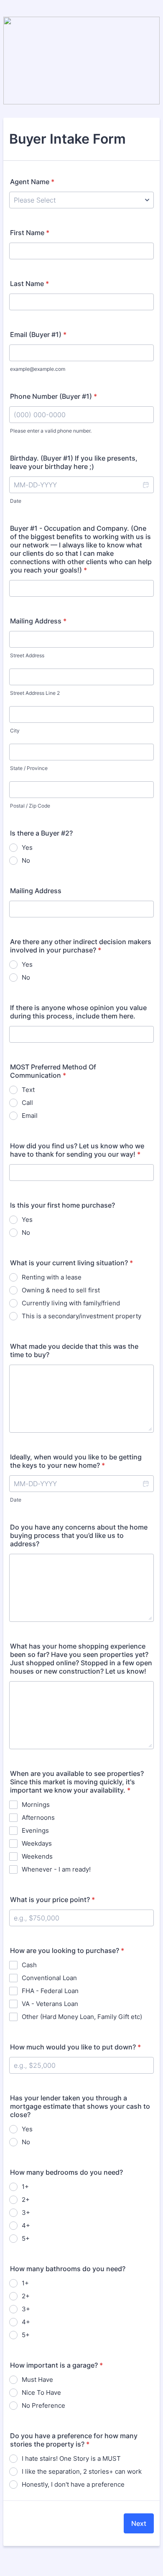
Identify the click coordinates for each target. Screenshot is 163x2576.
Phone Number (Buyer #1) (53, 396)
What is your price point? (52, 1900)
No (26, 860)
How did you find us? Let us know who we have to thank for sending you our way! (77, 1150)
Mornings (36, 1805)
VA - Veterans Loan (50, 2004)
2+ (26, 2200)
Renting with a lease (52, 1277)
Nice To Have (41, 2392)
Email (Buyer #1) (38, 334)
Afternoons (38, 1817)
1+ (25, 2187)
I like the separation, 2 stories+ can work (82, 2471)
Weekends (37, 1856)
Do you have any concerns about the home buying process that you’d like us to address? (79, 1535)
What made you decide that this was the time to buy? (74, 1350)
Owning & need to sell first (61, 1290)
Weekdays (37, 1843)
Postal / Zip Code (30, 806)
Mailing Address (38, 621)
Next (139, 2523)
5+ (26, 2238)
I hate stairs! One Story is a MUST (71, 2458)
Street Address (27, 655)
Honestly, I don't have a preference (73, 2484)
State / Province (29, 768)
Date (16, 501)
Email (30, 1116)
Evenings (35, 1830)
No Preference (43, 2405)
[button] (145, 485)
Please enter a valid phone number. (51, 431)
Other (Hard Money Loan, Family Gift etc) (82, 2017)
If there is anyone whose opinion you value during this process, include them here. (78, 1012)
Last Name (29, 284)
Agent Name (32, 182)
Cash (29, 1965)
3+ (26, 2213)
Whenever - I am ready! (56, 1869)
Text (28, 1090)
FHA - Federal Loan (50, 1991)
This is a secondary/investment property (81, 1316)
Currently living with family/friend (71, 1303)
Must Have (37, 2380)
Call (27, 1103)
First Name (30, 233)
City (15, 731)
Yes (27, 847)
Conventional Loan (49, 1978)
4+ (26, 2225)
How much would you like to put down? (75, 2047)
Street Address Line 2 (35, 693)
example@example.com (38, 369)
